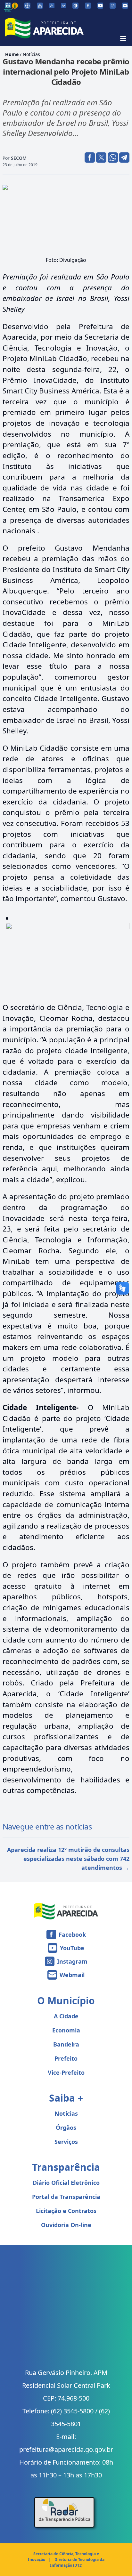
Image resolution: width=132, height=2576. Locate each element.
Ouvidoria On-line (66, 2225)
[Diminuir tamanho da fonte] (52, 5)
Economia (66, 2030)
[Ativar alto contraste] (75, 6)
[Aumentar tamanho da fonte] (63, 5)
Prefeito (66, 2058)
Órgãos (66, 2128)
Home (12, 54)
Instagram (72, 1961)
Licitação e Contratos (66, 2211)
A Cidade (66, 2016)
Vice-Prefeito (66, 2072)
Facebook (72, 1934)
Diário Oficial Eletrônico (66, 2183)
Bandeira (66, 2044)
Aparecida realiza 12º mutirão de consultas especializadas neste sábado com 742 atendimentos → (68, 1859)
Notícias (31, 54)
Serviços (66, 2142)
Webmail (72, 1975)
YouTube (72, 1948)
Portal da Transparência (66, 2197)
